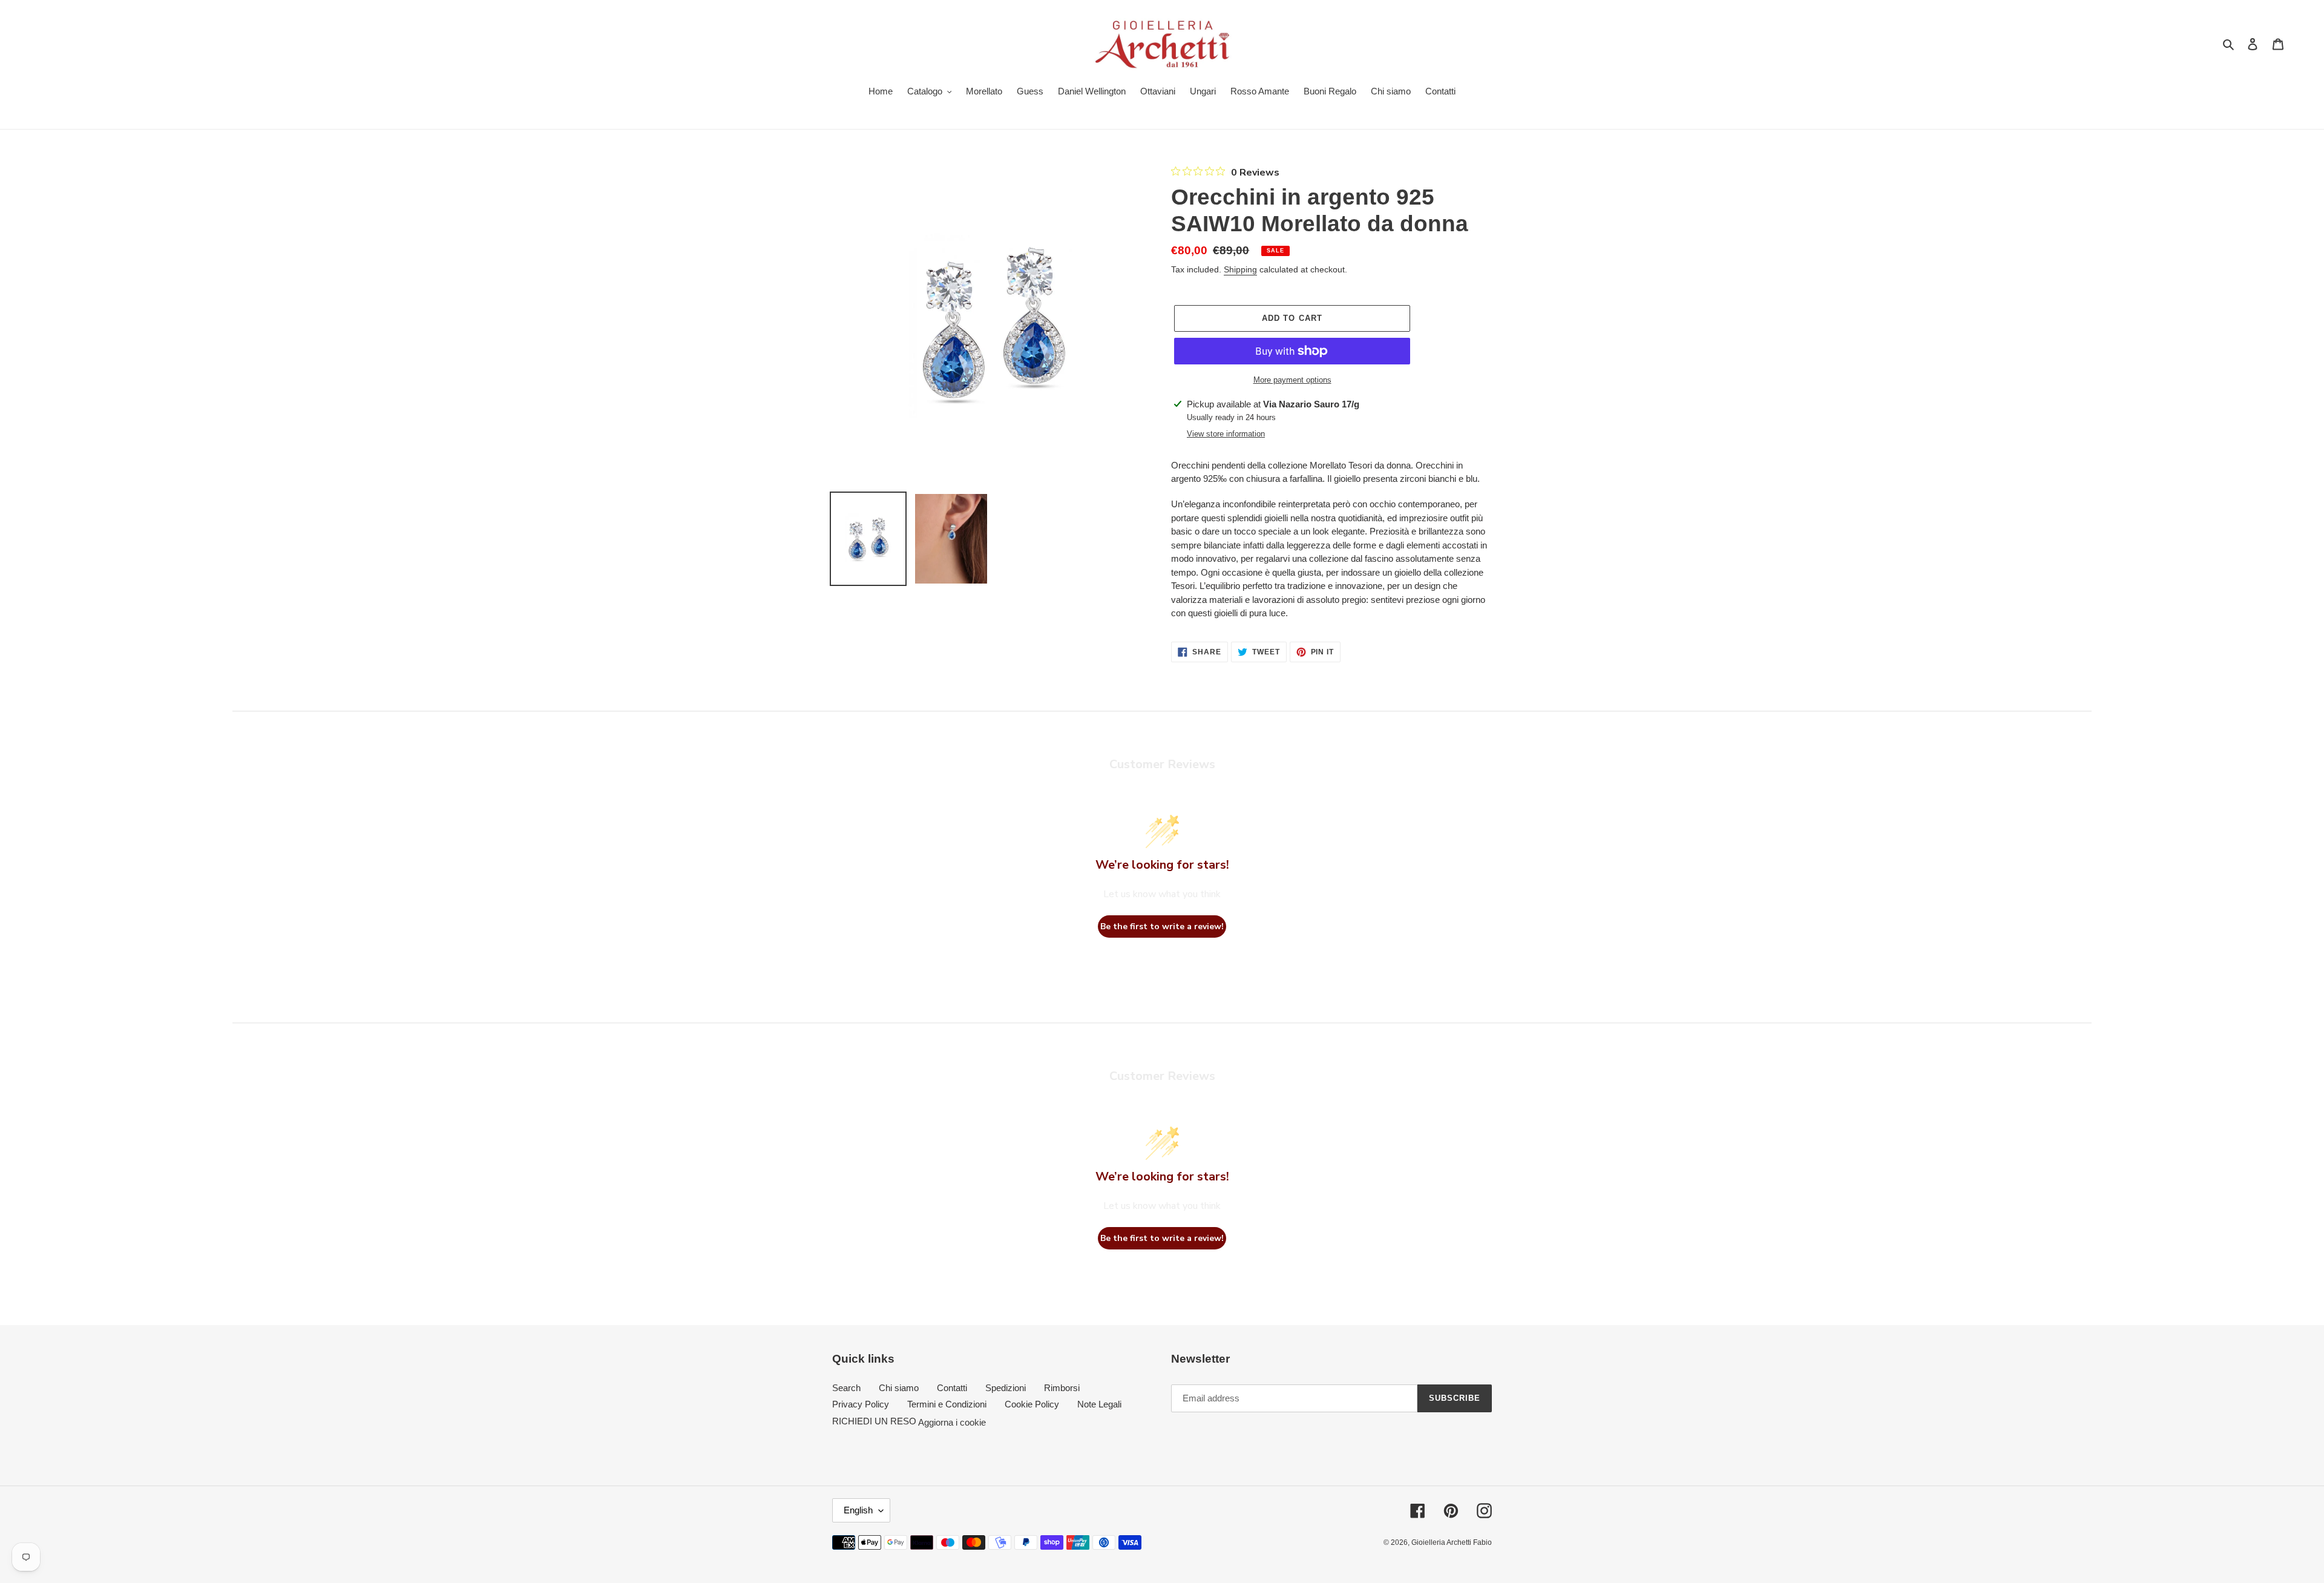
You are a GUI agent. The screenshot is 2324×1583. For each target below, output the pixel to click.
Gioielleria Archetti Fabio (1452, 1542)
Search (846, 1388)
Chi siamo (899, 1388)
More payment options (1292, 380)
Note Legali (1099, 1404)
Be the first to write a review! (1162, 926)
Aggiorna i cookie (952, 1422)
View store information (1226, 434)
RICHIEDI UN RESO (874, 1421)
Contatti (952, 1388)
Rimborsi (1062, 1388)
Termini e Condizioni (947, 1404)
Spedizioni (1006, 1388)
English (858, 1510)
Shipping (1240, 269)
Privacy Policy (861, 1404)
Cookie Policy (1032, 1404)
